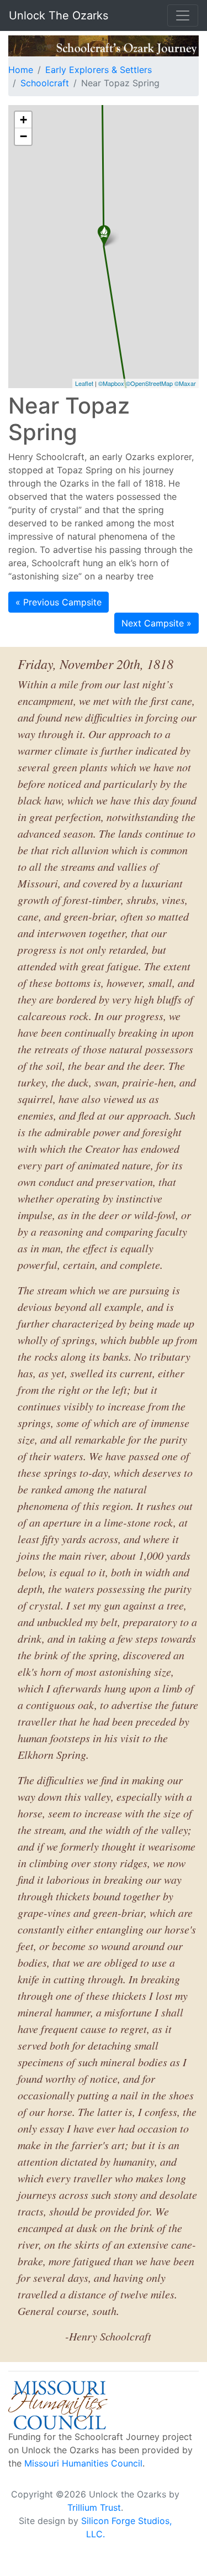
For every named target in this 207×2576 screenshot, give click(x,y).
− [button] (23, 136)
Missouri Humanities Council (83, 2463)
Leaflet (84, 383)
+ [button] (23, 120)
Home (21, 70)
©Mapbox (111, 383)
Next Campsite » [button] (156, 623)
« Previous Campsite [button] (59, 602)
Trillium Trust (94, 2507)
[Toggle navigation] (183, 15)
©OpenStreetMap (149, 383)
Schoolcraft (45, 83)
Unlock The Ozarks (59, 15)
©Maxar (185, 383)
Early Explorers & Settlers (99, 70)
